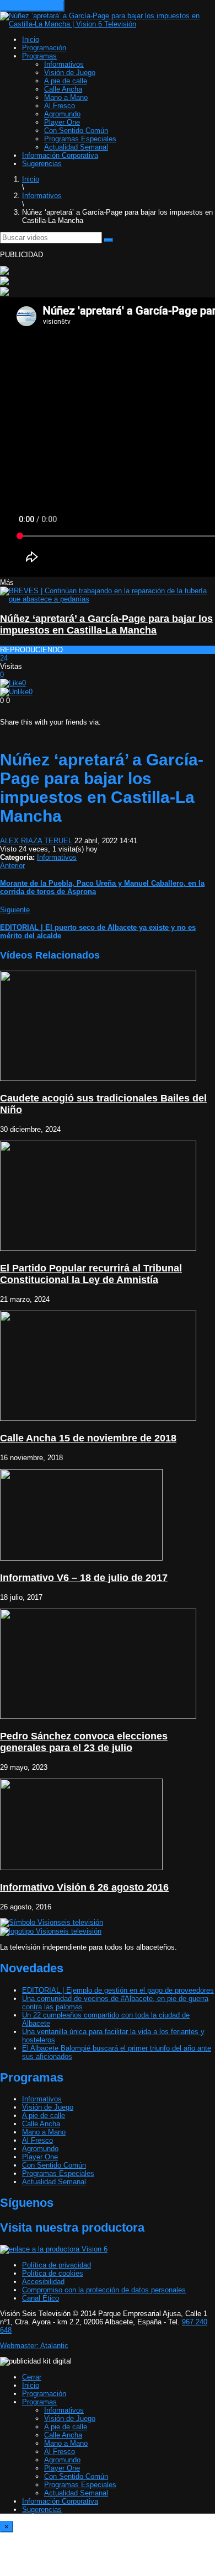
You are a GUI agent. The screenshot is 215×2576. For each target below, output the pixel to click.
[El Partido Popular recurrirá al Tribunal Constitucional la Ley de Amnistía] (98, 1249)
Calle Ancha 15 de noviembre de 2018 (88, 1438)
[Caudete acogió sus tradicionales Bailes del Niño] (98, 1079)
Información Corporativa (60, 155)
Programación (44, 48)
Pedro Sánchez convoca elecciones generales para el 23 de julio (84, 1742)
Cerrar (32, 2377)
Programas (39, 56)
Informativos (64, 64)
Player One (62, 122)
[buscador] (109, 240)
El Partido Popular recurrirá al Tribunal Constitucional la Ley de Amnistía (91, 1274)
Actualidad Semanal (76, 147)
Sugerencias (42, 164)
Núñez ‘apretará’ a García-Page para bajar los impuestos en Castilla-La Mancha (106, 624)
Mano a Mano (66, 97)
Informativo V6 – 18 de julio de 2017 (84, 1578)
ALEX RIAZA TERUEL (36, 841)
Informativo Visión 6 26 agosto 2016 (84, 1887)
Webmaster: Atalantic (34, 2346)
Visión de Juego (70, 73)
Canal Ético (41, 2298)
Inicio (31, 39)
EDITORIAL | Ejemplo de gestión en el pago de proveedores (118, 1990)
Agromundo (62, 114)
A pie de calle (66, 81)
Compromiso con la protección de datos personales (104, 2290)
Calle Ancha (63, 89)
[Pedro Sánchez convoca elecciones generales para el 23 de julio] (98, 1717)
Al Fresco (60, 106)
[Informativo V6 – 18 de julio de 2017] (81, 1558)
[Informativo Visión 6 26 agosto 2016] (81, 1868)
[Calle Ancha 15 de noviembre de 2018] (98, 1419)
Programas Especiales (80, 139)
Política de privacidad (57, 2265)
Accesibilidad (43, 2282)
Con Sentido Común (76, 131)
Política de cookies (53, 2273)
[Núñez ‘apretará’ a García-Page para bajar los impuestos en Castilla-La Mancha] (108, 599)
